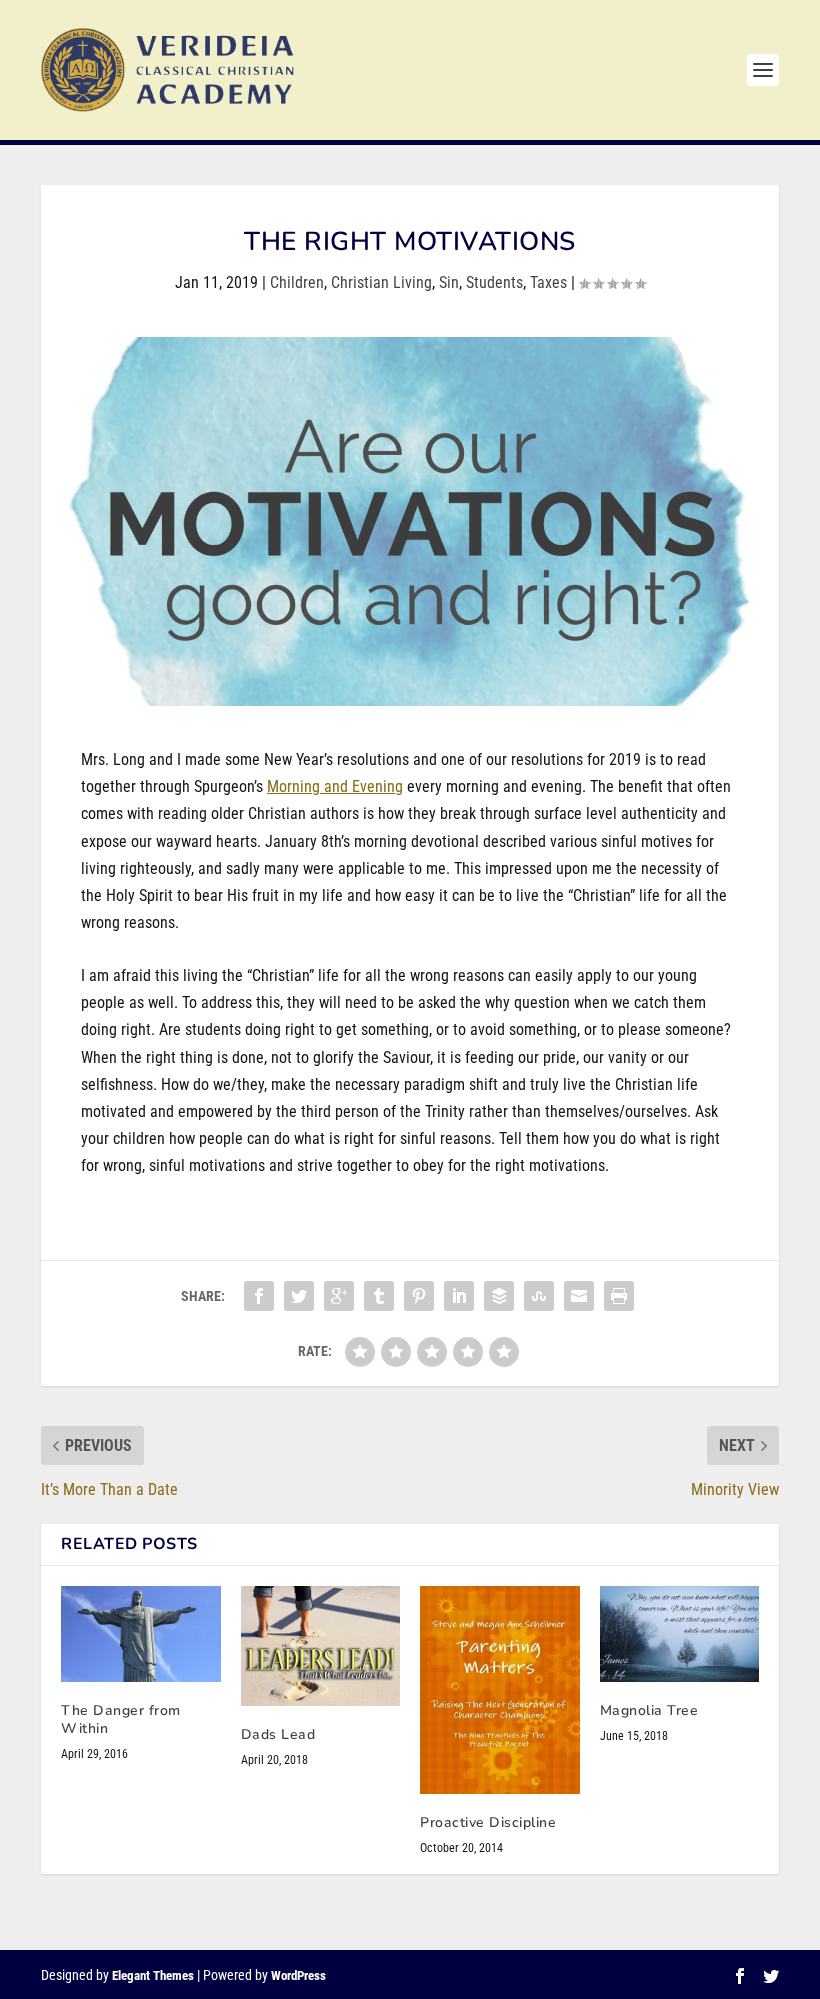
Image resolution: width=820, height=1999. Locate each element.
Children (297, 282)
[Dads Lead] (321, 1646)
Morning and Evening (335, 786)
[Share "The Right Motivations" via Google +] (339, 1296)
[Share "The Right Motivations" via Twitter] (299, 1296)
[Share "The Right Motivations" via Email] (579, 1296)
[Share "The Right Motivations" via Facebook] (259, 1296)
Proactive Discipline (488, 1822)
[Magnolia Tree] (680, 1634)
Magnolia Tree (649, 1710)
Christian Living (381, 282)
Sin (449, 282)
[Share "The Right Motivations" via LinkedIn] (459, 1296)
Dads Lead (278, 1734)
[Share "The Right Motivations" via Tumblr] (379, 1296)
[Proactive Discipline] (500, 1689)
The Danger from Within (121, 1719)
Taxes (548, 282)
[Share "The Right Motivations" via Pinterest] (419, 1296)
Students (494, 282)
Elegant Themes (153, 1975)
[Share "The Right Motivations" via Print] (619, 1296)
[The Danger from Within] (141, 1634)
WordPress (298, 1975)
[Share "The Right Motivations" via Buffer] (499, 1296)
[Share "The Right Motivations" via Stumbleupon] (539, 1296)
